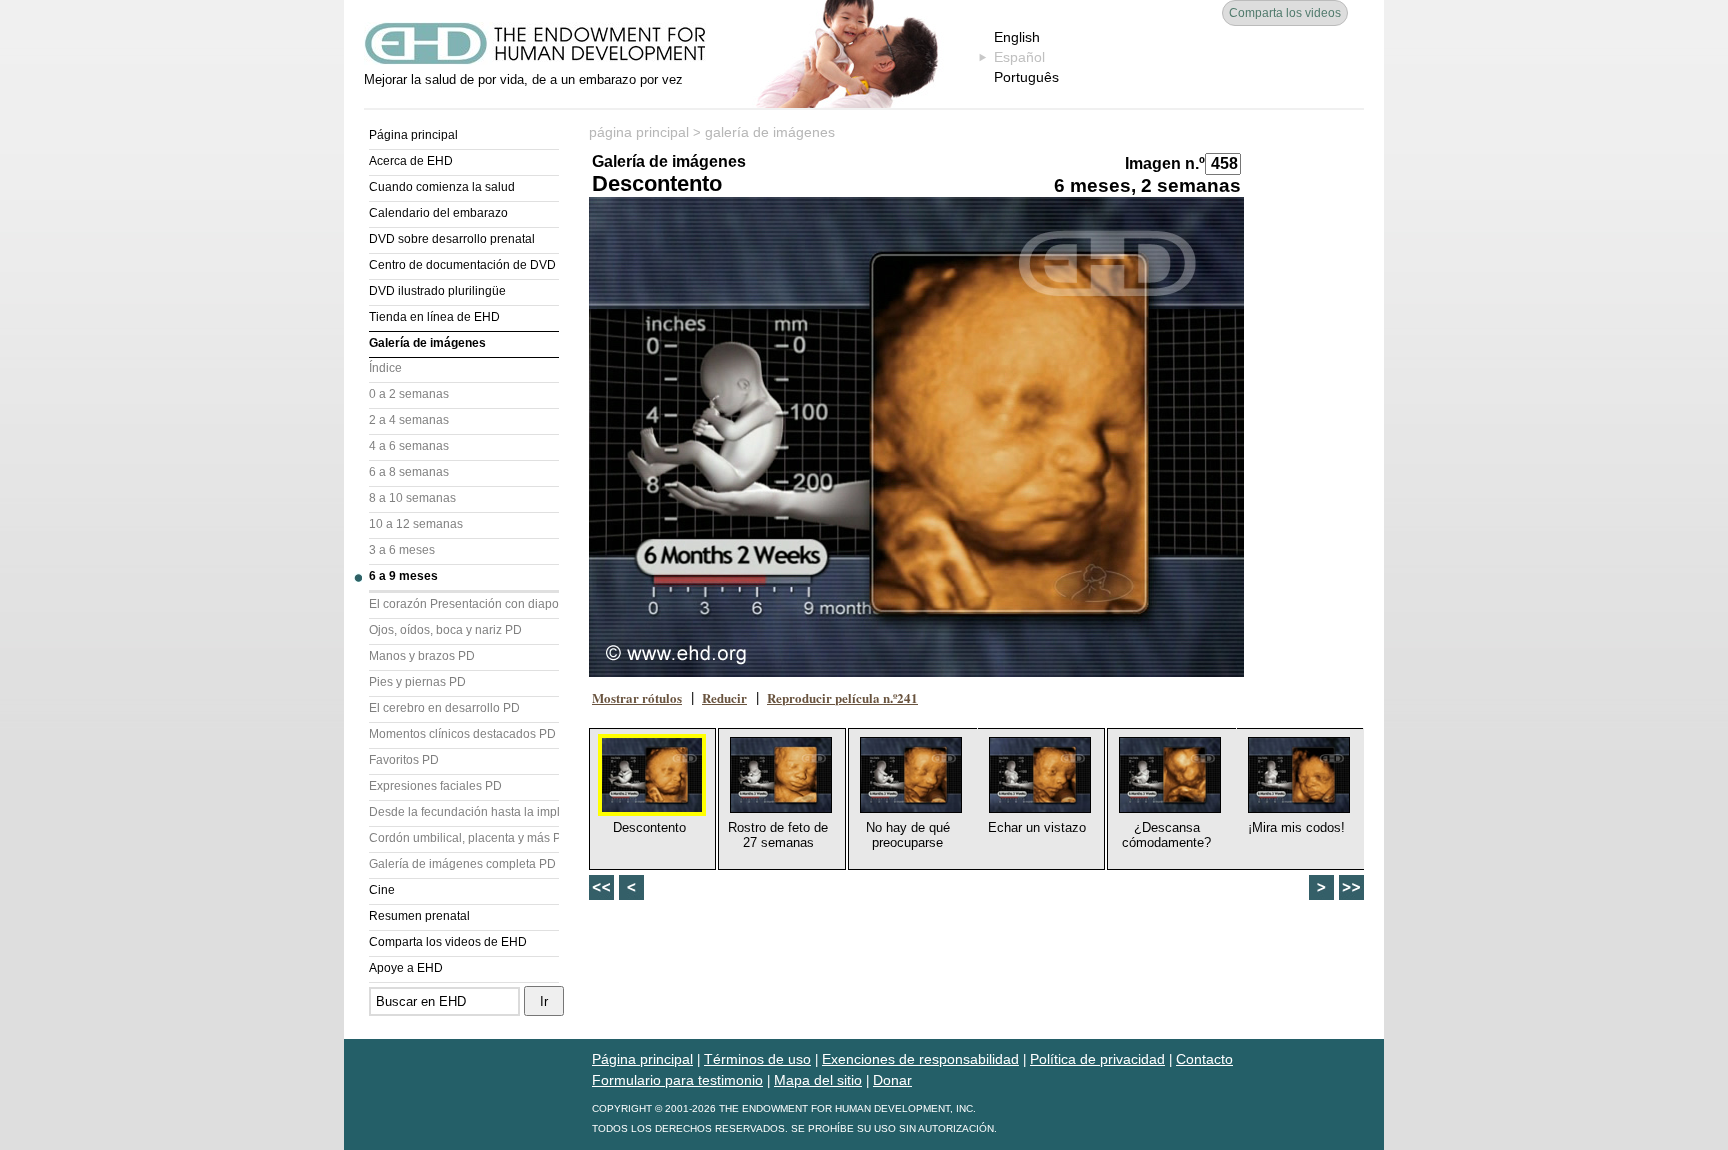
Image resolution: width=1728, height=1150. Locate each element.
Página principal (413, 135)
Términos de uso (757, 1059)
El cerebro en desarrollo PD (444, 708)
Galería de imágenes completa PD (462, 864)
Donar (892, 1080)
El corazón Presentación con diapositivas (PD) (464, 604)
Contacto (1204, 1059)
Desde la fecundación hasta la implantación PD (464, 812)
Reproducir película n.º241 (842, 697)
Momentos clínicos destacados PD (462, 734)
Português (1026, 77)
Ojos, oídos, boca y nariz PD (445, 630)
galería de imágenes (770, 132)
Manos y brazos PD (422, 656)
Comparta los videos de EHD (448, 942)
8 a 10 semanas (412, 498)
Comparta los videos (1285, 13)
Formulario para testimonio (677, 1080)
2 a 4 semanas (409, 420)
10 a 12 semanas (416, 524)
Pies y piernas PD (417, 682)
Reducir (724, 697)
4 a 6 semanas (409, 446)
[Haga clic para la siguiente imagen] (916, 437)
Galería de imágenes (427, 343)
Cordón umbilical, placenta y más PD (464, 838)
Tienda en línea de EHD (434, 317)
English (1017, 37)
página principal (639, 132)
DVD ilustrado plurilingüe (437, 291)
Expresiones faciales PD (435, 786)
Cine (382, 890)
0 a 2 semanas (409, 394)
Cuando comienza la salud (442, 187)
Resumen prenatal (419, 916)
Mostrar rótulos (637, 697)
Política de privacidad (1097, 1059)
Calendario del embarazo (438, 213)
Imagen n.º (1165, 163)
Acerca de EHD (411, 161)
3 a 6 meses (402, 550)
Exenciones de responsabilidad (920, 1059)
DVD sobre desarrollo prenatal (452, 239)
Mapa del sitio (818, 1080)
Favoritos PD (404, 760)
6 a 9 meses (403, 576)
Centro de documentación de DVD (462, 265)
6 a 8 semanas (409, 472)
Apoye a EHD (406, 968)
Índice (385, 368)
